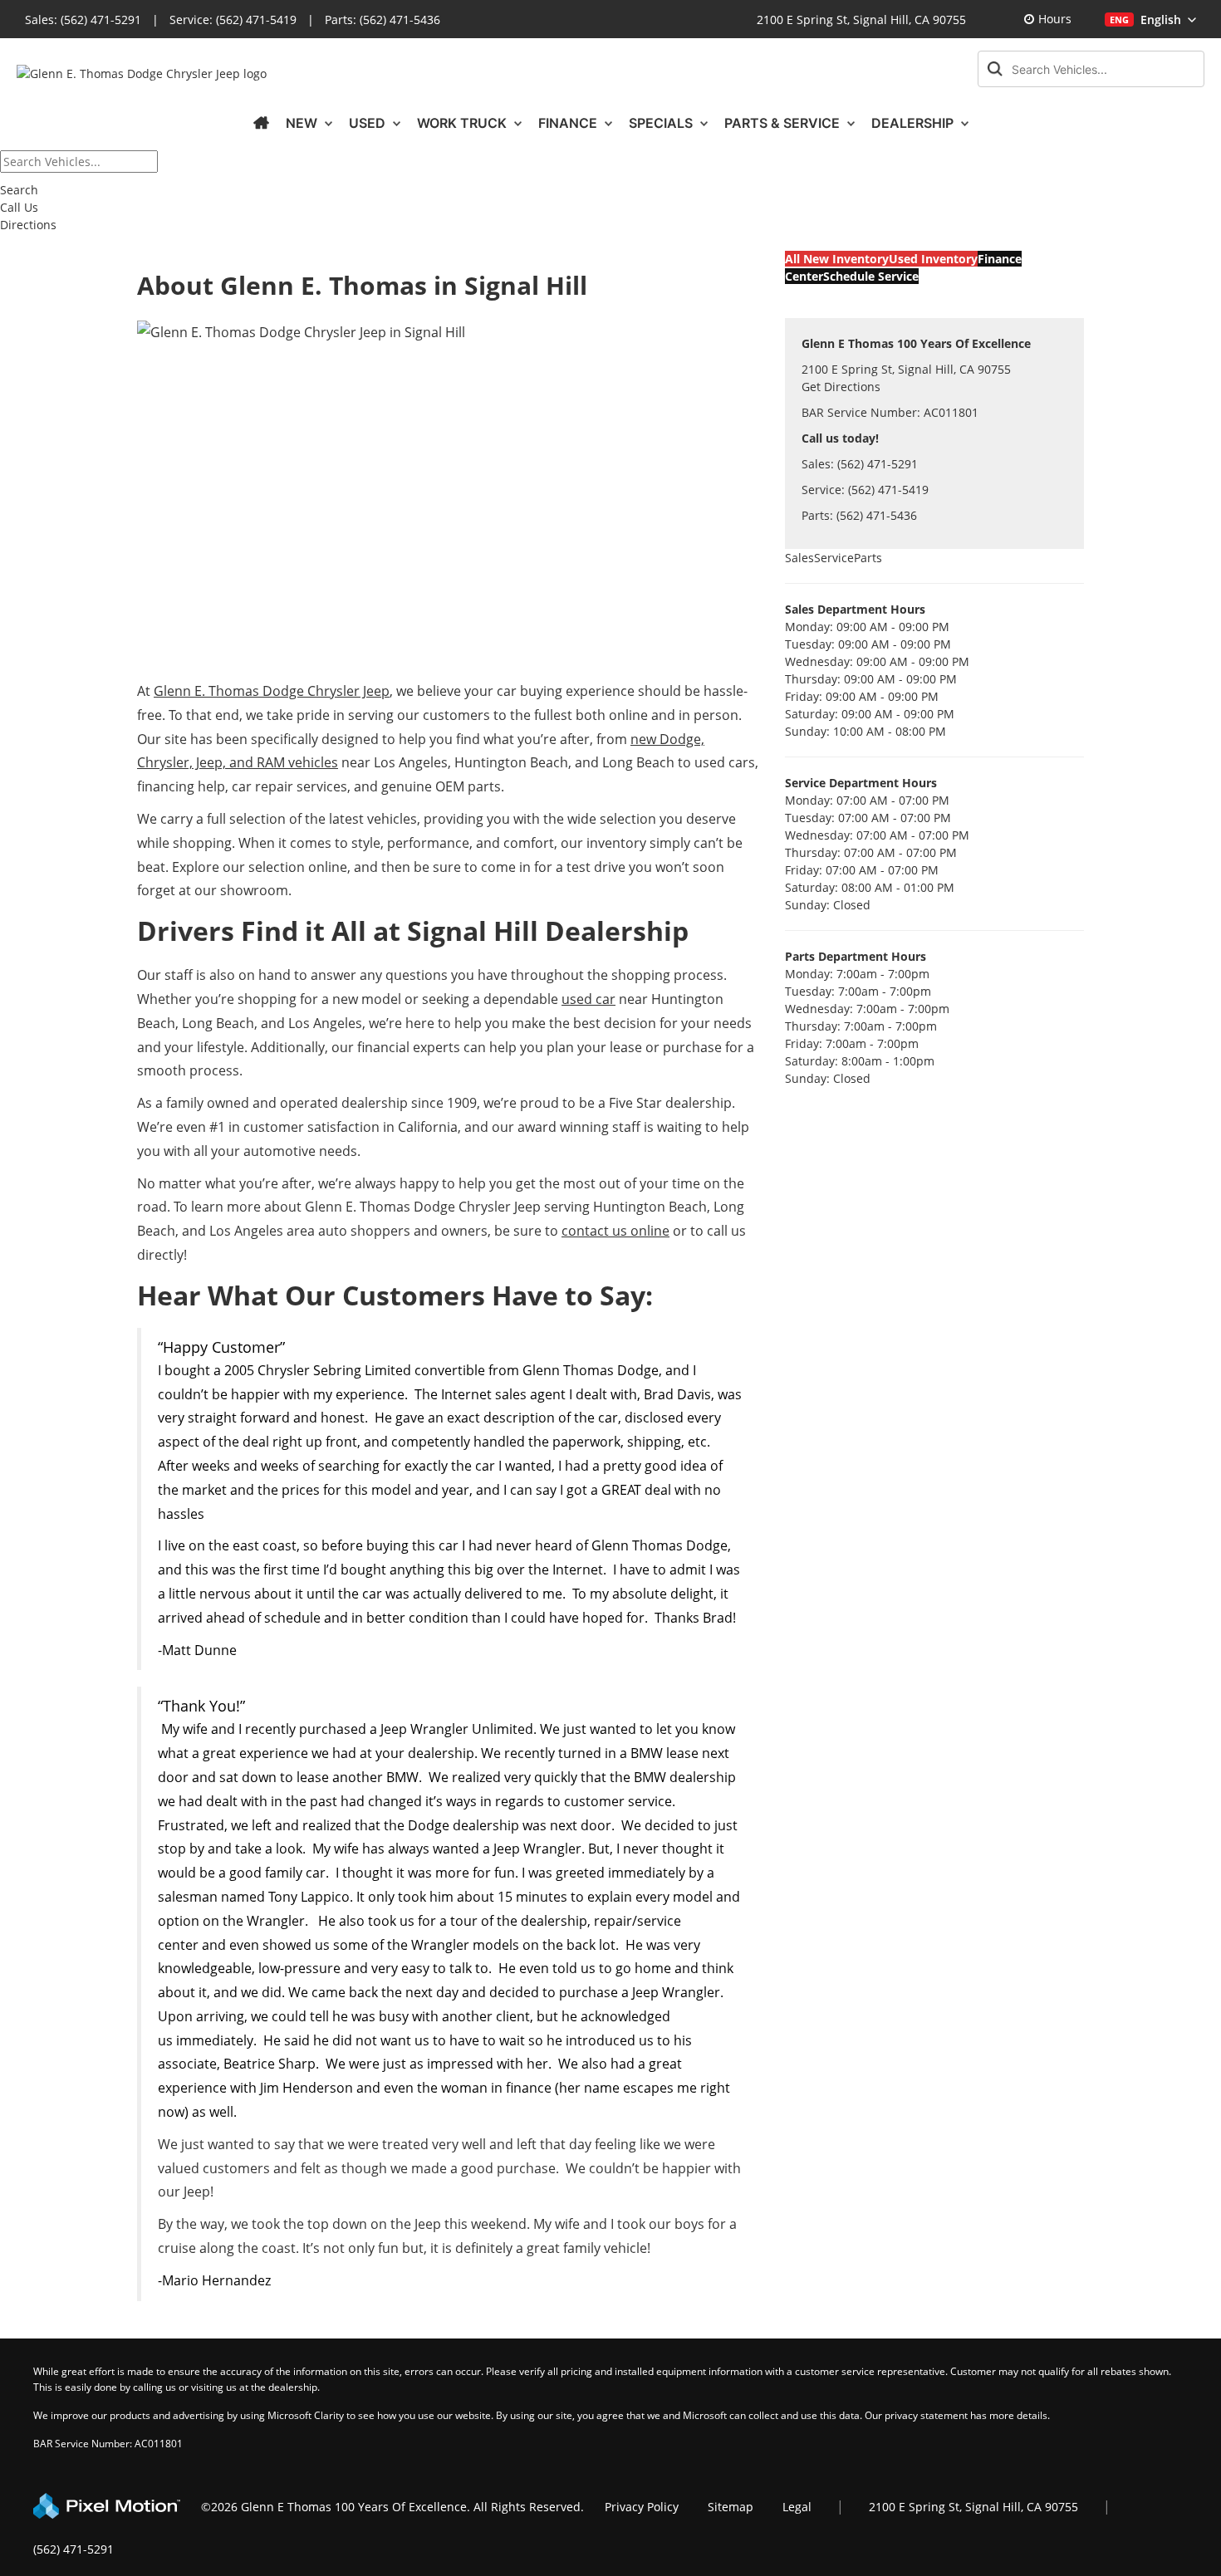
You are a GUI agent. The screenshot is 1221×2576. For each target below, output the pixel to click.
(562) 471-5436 (400, 20)
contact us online (615, 1231)
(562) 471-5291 (101, 20)
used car (588, 999)
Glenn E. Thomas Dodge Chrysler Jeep (272, 691)
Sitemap (731, 2507)
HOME (261, 123)
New (303, 123)
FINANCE (569, 123)
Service (834, 558)
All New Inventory (837, 259)
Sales (799, 558)
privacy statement (926, 2415)
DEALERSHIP (914, 123)
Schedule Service (871, 276)
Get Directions (841, 387)
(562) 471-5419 (256, 20)
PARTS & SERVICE (784, 123)
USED (369, 123)
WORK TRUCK (463, 123)
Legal (797, 2507)
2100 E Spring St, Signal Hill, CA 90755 (861, 20)
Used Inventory (933, 259)
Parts (868, 558)
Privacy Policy (642, 2507)
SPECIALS (662, 123)
